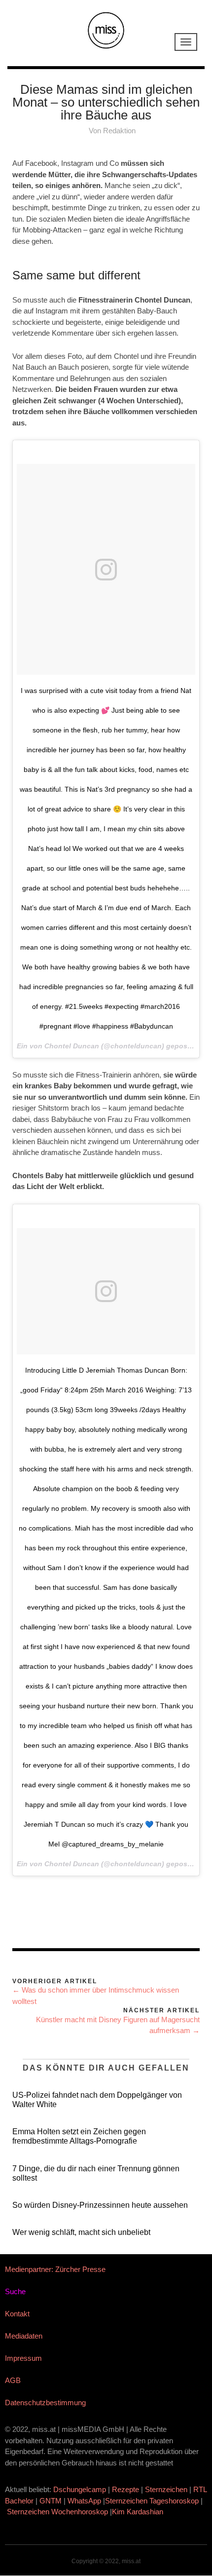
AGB (13, 2380)
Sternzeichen (166, 2489)
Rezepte (125, 2489)
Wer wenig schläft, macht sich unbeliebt (81, 2232)
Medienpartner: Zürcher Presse (55, 2269)
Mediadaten (24, 2336)
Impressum (23, 2358)
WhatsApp (84, 2501)
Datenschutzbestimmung (45, 2403)
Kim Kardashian (139, 2512)
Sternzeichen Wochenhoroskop (57, 2512)
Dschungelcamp (80, 2489)
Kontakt (17, 2314)
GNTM (51, 2501)
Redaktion (119, 131)
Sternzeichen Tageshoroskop (152, 2501)
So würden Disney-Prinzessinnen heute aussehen (100, 2205)
